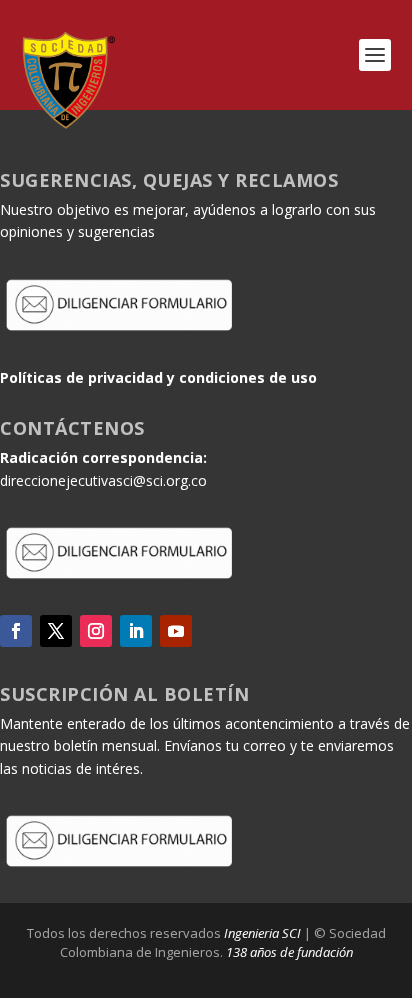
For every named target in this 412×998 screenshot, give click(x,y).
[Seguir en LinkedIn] (136, 631)
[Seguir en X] (56, 631)
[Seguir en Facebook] (16, 631)
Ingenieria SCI (262, 933)
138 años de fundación (289, 952)
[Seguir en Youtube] (176, 631)
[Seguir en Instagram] (96, 631)
